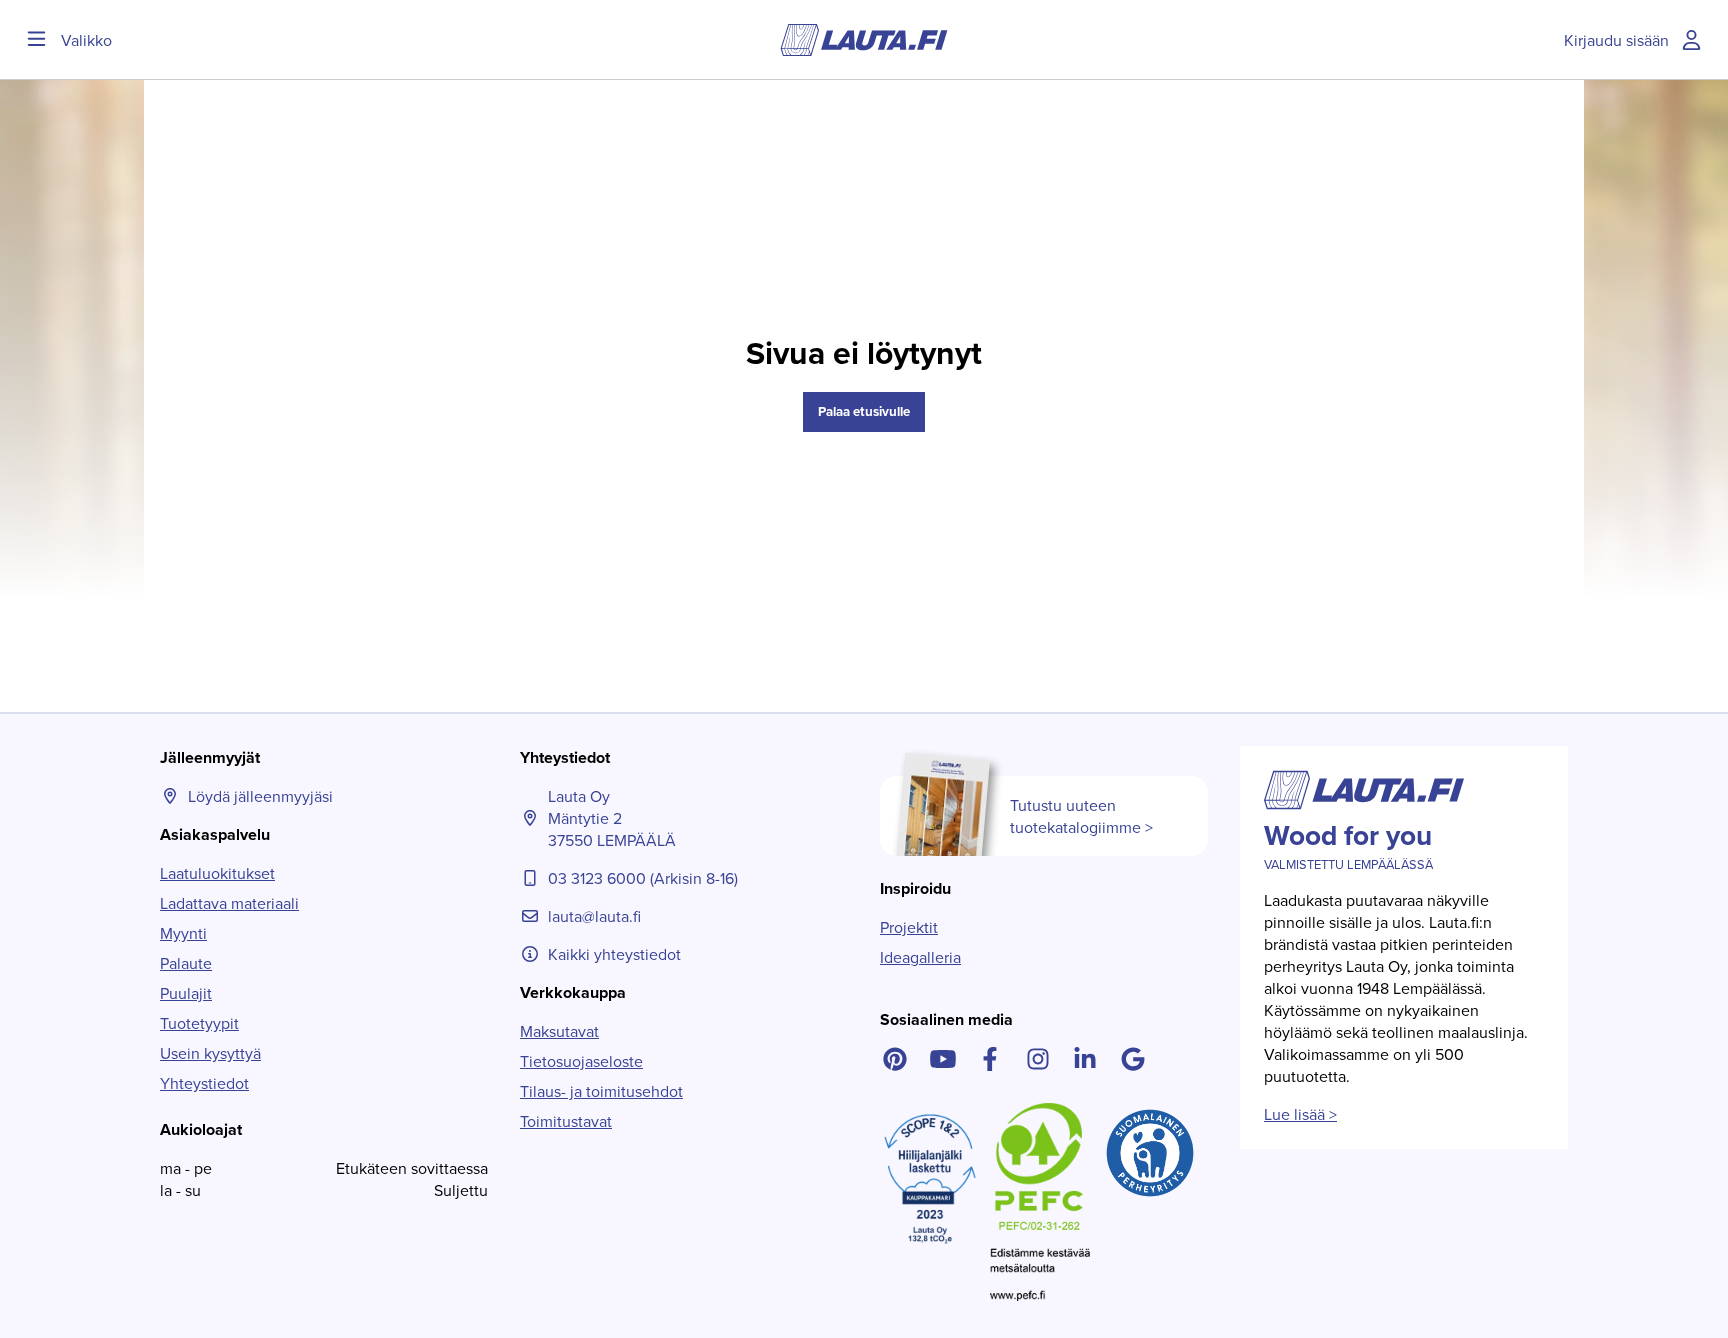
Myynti (183, 933)
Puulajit (186, 993)
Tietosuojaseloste (581, 1061)
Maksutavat (559, 1031)
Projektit (909, 927)
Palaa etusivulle (864, 411)
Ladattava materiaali (229, 903)
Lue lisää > (1300, 1114)
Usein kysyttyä (210, 1053)
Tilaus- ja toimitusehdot (601, 1091)
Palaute (186, 963)
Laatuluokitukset (217, 873)
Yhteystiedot (204, 1083)
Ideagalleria (920, 957)
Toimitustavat (566, 1121)
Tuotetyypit (199, 1023)
